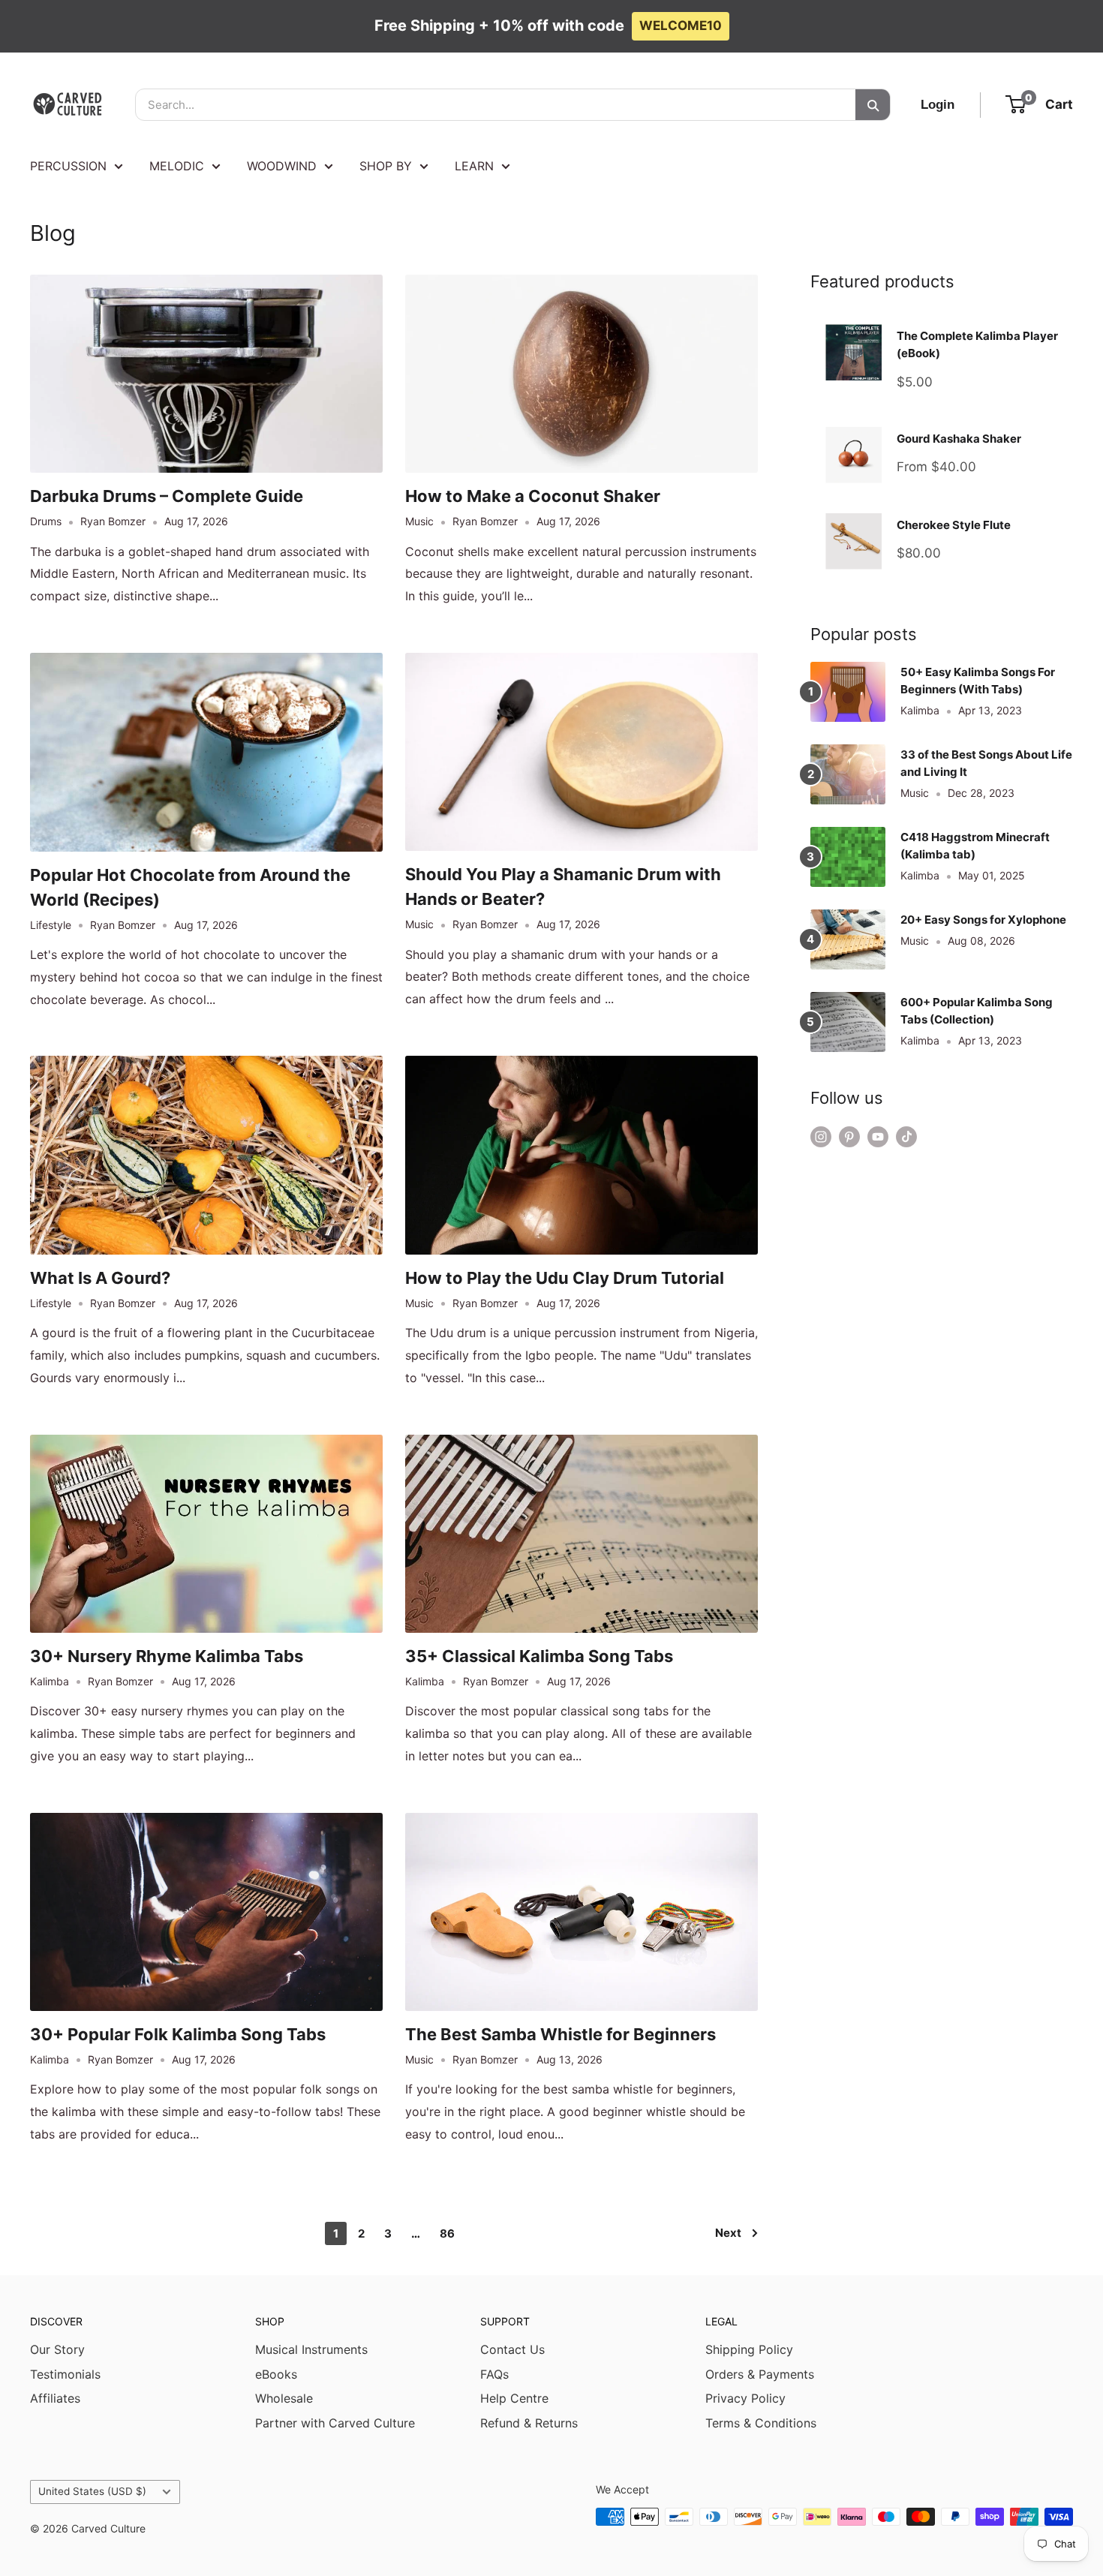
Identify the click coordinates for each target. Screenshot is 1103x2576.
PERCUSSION (68, 166)
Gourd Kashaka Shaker (959, 439)
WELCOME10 (681, 26)
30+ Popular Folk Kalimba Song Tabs (178, 2034)
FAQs (494, 2374)
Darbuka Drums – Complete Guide (167, 496)
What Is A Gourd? (100, 1278)
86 (447, 2233)
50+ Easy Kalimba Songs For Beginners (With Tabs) (978, 681)
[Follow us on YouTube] (878, 1137)
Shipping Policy (749, 2349)
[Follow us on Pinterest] (849, 1137)
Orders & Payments (760, 2374)
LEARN (474, 166)
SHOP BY (386, 166)
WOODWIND (282, 166)
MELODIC (177, 166)
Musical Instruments (311, 2349)
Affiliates (55, 2398)
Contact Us (512, 2349)
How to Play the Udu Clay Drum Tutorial (565, 1278)
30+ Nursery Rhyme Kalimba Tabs (167, 1656)
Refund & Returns (529, 2423)
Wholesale (284, 2398)
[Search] (873, 105)
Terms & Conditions (761, 2423)
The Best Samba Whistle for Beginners (561, 2034)
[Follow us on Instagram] (821, 1137)
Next (728, 2233)
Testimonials (65, 2374)
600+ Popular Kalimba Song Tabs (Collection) (977, 1011)
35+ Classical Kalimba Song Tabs (539, 1656)
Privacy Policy (745, 2398)
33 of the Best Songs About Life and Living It (986, 763)
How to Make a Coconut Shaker (533, 496)
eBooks (276, 2374)
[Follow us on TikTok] (906, 1137)
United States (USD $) (92, 2491)
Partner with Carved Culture (335, 2423)
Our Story (57, 2349)
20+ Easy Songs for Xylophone (983, 920)
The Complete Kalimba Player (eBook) (977, 344)
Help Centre (514, 2398)
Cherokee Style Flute (954, 525)
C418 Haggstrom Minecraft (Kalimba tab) (975, 846)
